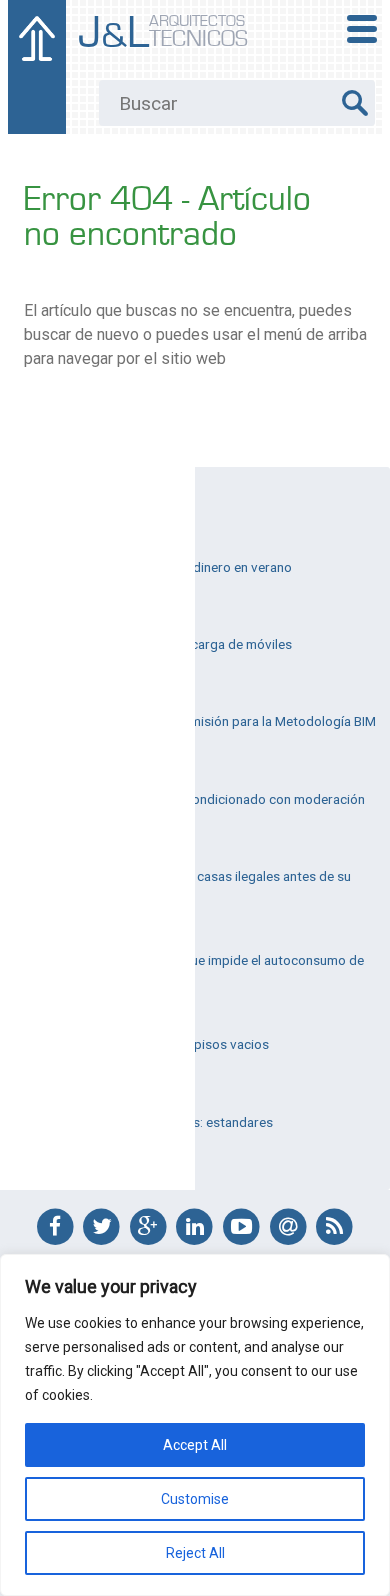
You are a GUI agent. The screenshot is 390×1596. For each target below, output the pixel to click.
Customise (195, 1499)
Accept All (195, 1445)
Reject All (195, 1553)
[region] (195, 1425)
